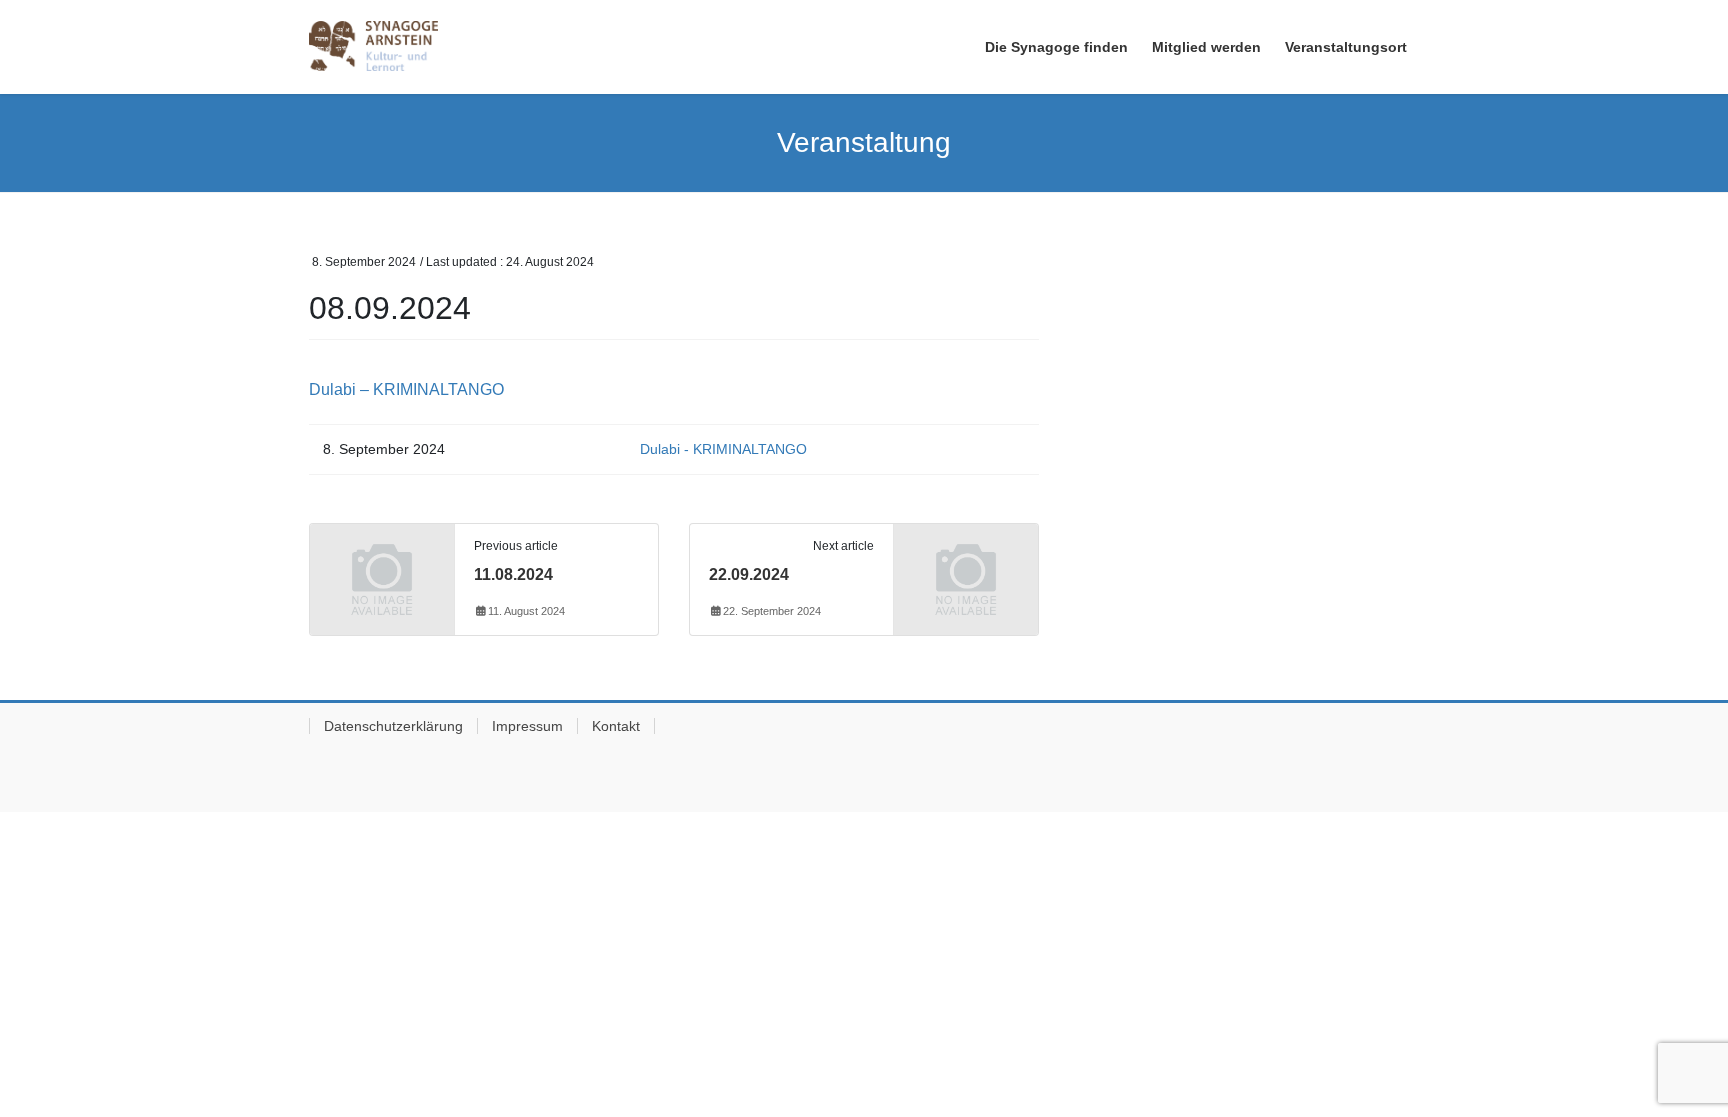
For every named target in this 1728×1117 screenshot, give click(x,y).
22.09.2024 (749, 574)
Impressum (527, 726)
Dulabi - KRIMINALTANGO (723, 449)
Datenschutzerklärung (393, 726)
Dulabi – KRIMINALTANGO (406, 389)
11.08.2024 (513, 574)
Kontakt (616, 726)
